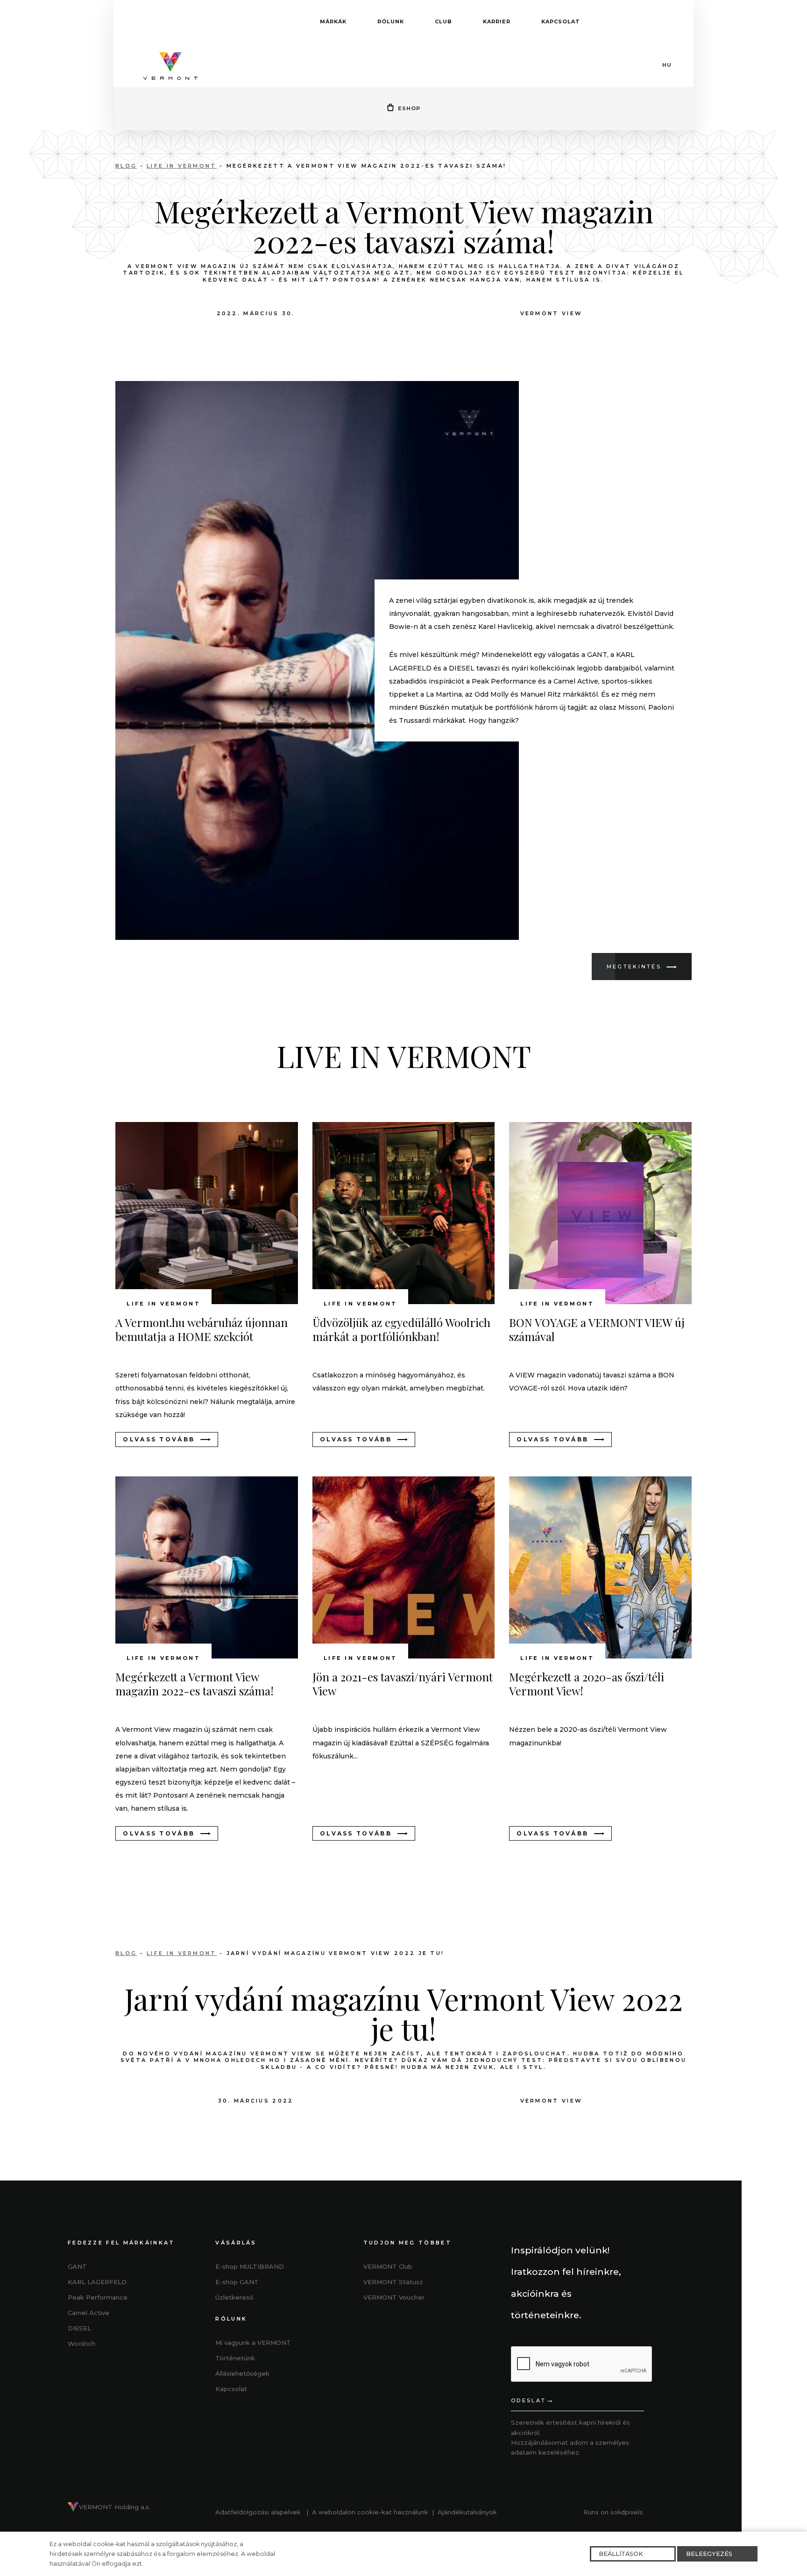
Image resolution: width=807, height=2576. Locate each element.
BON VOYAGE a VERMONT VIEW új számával (597, 1329)
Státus (391, 2282)
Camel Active (88, 2313)
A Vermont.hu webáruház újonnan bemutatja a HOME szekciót (202, 1329)
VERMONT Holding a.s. (115, 2507)
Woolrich (81, 2343)
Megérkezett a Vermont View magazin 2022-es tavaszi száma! (195, 1684)
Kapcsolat (231, 2389)
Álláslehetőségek (242, 2373)
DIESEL (79, 2328)
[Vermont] (170, 65)
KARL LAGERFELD (97, 2282)
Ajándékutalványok (467, 2512)
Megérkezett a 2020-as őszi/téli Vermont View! (587, 1684)
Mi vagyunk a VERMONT (253, 2343)
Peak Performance (98, 2297)
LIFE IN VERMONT (182, 166)
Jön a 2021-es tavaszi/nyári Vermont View (403, 1684)
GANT (77, 2266)
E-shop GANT (237, 2282)
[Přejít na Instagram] (392, 2330)
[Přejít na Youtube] (413, 2330)
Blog (126, 166)
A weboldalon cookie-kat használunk (370, 2512)
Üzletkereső (234, 2297)
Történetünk (235, 2358)
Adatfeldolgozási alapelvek (258, 2512)
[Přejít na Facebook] (370, 2330)
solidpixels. (627, 2512)
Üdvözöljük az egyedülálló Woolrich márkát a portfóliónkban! (401, 1329)
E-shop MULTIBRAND (250, 2266)
